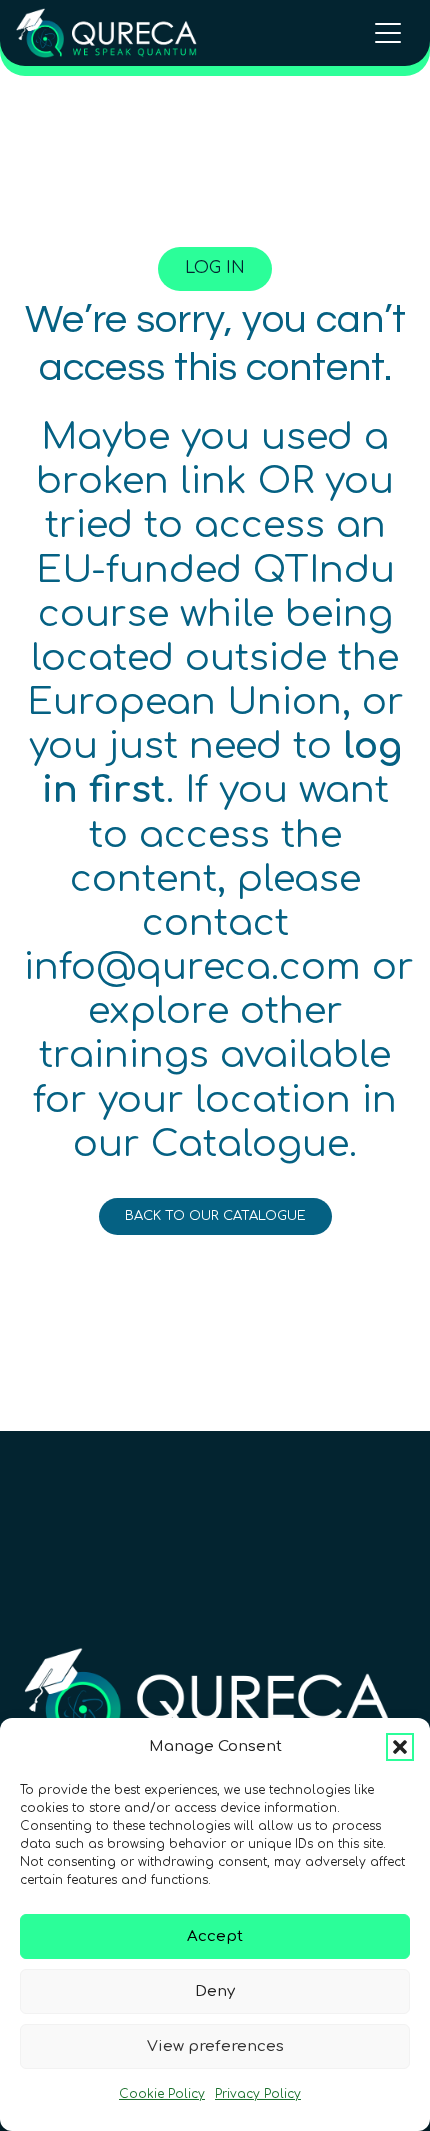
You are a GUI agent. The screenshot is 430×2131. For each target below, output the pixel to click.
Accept (215, 1936)
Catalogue (250, 1144)
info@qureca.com (192, 967)
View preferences (215, 2046)
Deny (215, 1991)
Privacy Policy (258, 2094)
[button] (400, 1747)
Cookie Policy (162, 2094)
